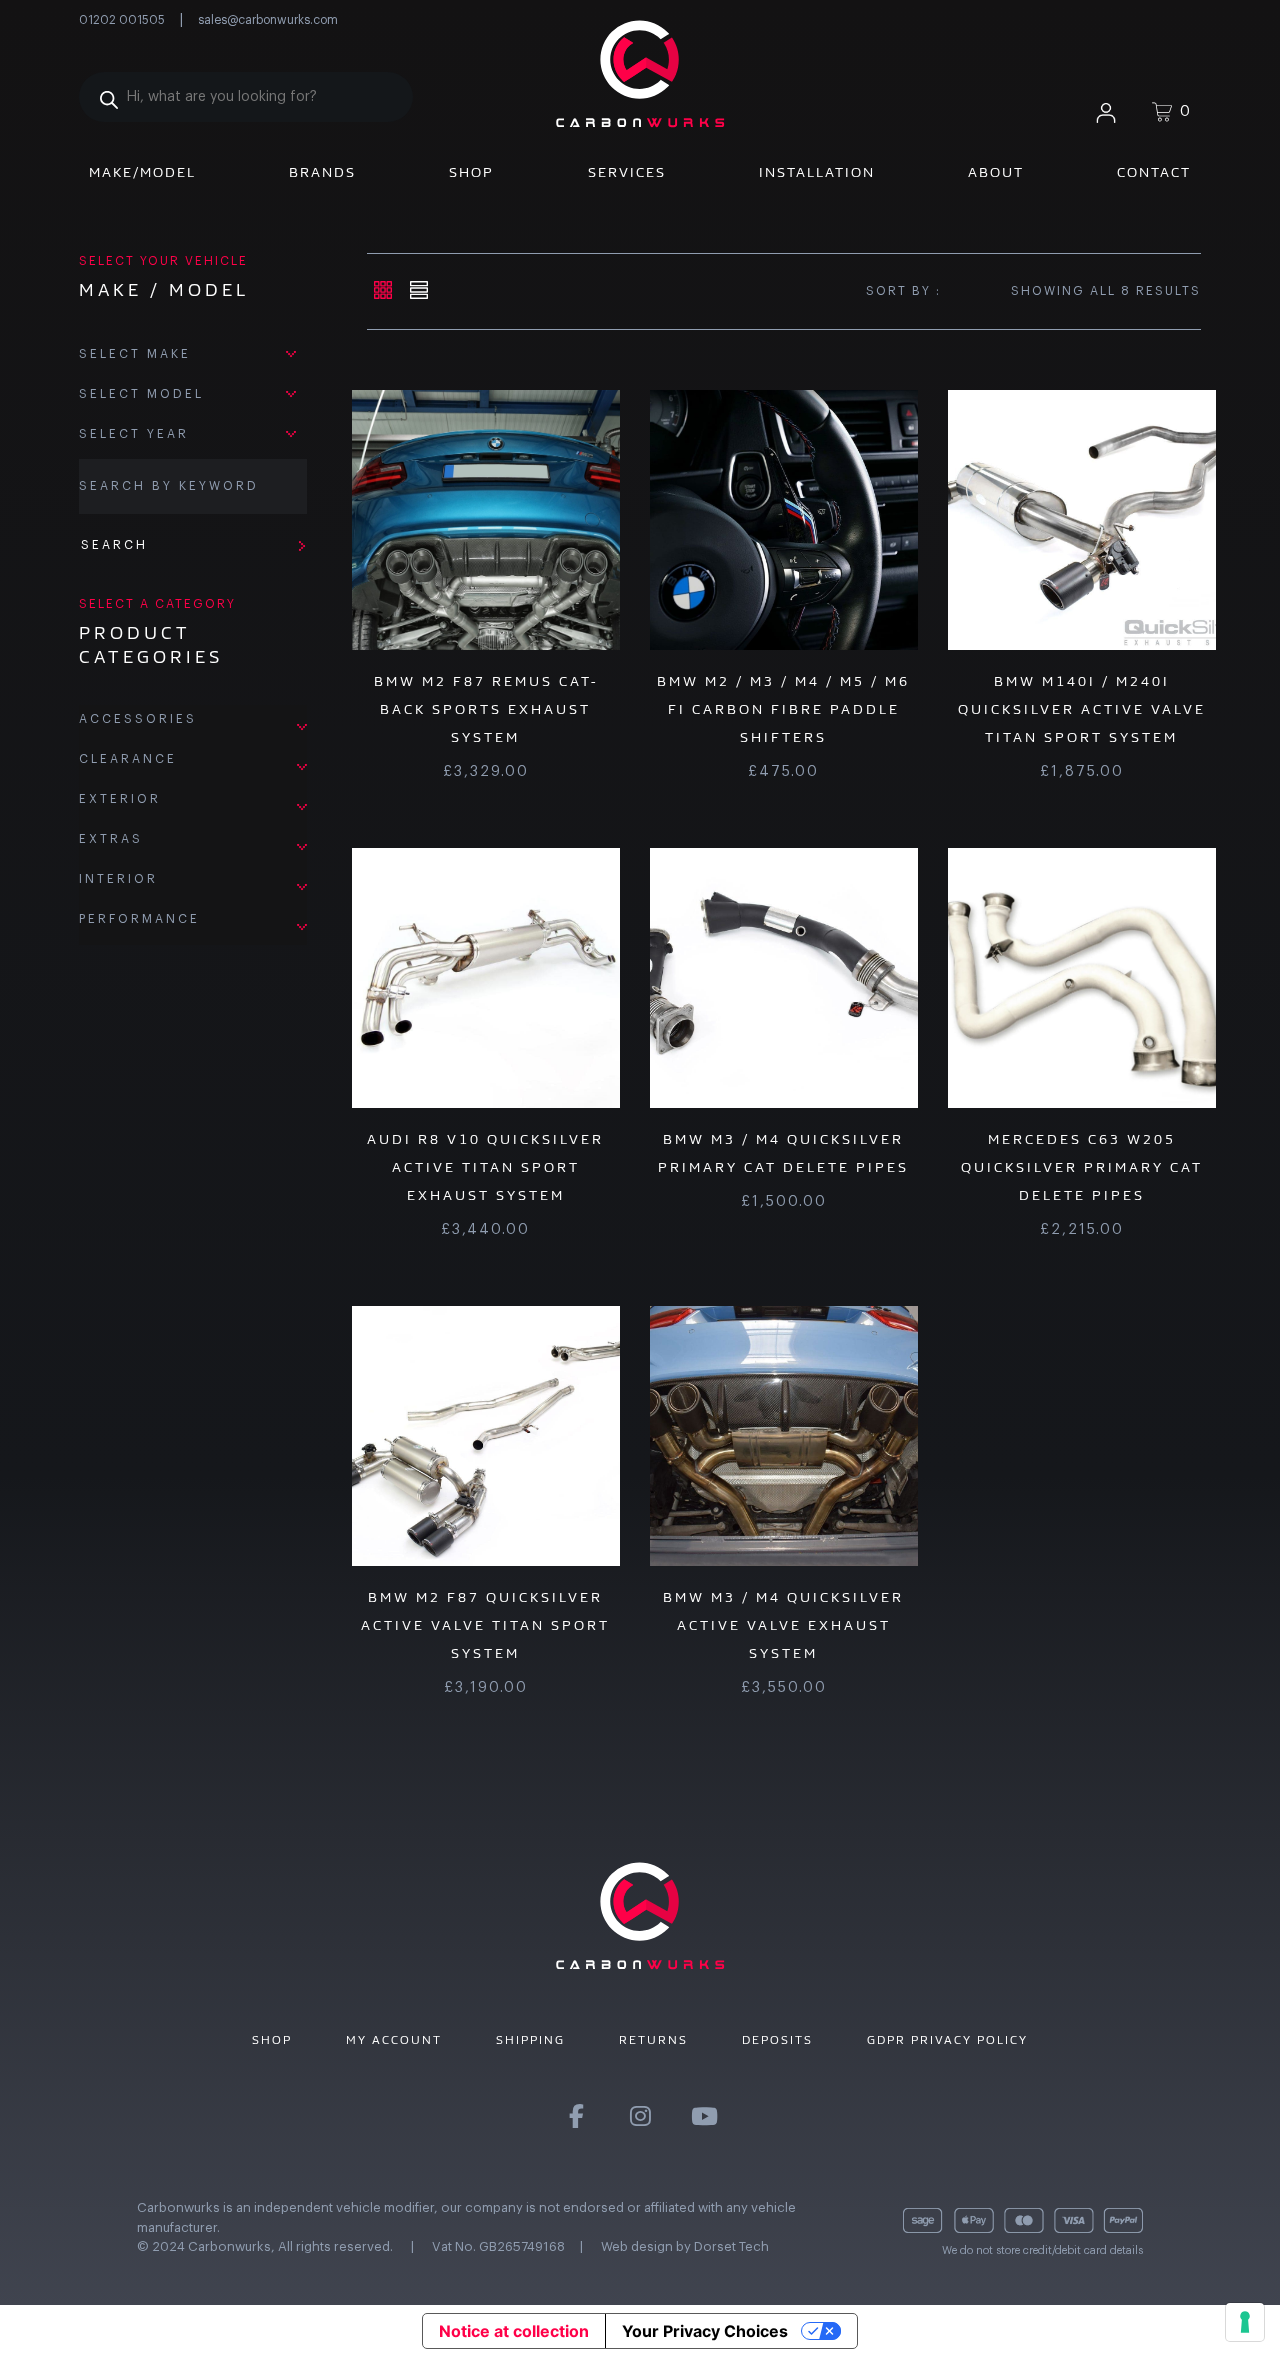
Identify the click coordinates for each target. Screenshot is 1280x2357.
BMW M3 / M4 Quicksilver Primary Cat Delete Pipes (783, 1153)
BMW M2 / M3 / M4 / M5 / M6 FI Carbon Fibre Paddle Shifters (783, 709)
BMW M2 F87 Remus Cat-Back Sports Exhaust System (486, 709)
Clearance (128, 759)
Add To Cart (807, 520)
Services (627, 172)
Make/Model (142, 172)
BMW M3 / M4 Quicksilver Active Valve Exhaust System (783, 1625)
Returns (653, 2040)
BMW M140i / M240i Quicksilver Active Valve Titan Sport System (1082, 709)
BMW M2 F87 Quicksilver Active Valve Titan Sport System (485, 1625)
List (418, 290)
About (996, 172)
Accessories (138, 719)
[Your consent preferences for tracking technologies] (1245, 2322)
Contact (1154, 172)
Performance (139, 919)
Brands (322, 172)
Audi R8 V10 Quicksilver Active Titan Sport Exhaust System (485, 1167)
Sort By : (903, 291)
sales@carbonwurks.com (268, 20)
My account (394, 2040)
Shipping (530, 2040)
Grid (382, 290)
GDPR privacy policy (947, 2040)
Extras (111, 839)
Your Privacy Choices (705, 2331)
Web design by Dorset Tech (685, 2246)
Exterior (120, 799)
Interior (118, 879)
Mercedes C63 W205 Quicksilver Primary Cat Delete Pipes (1082, 1167)
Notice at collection (514, 2331)
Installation (817, 172)
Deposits (777, 2040)
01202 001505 (122, 20)
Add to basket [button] (509, 520)
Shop (471, 172)
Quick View (453, 520)
